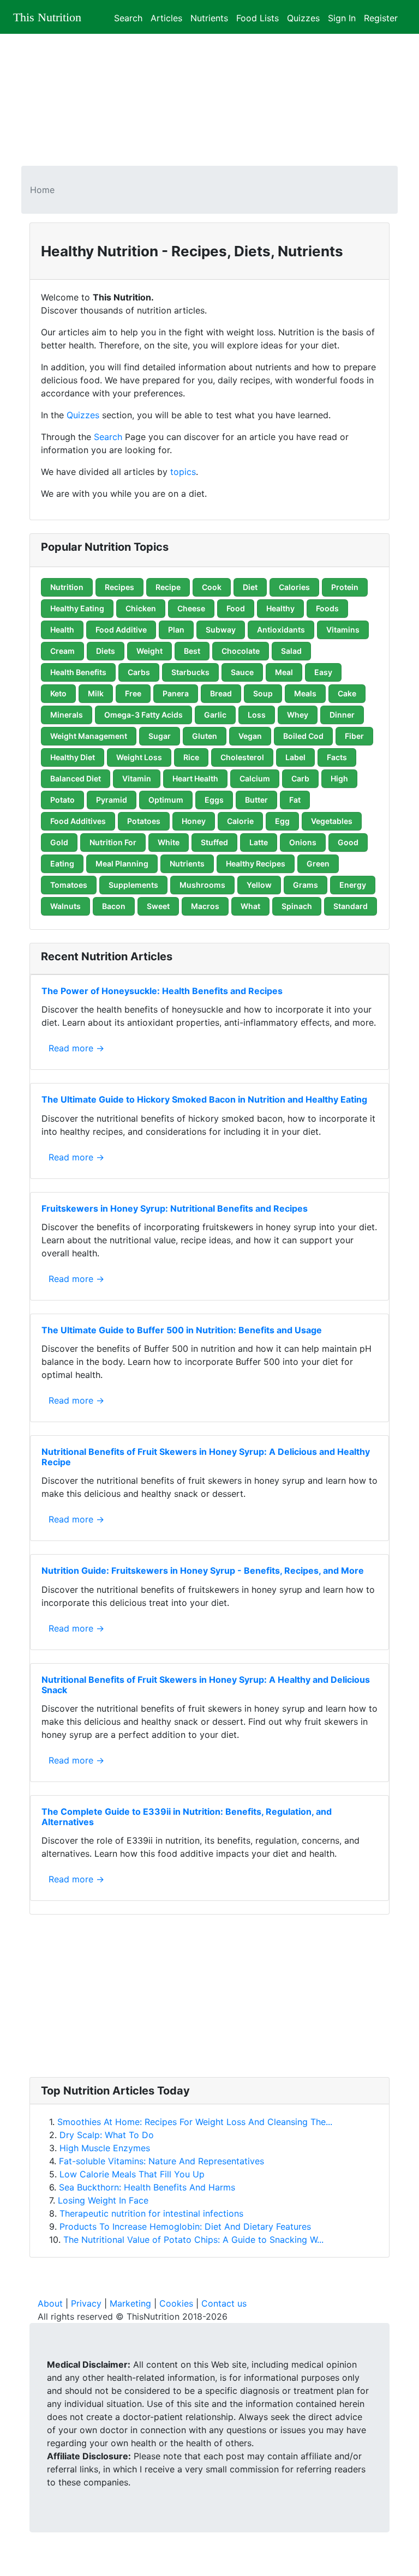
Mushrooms (202, 885)
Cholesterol (242, 757)
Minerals (67, 715)
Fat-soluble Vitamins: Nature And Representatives (161, 2161)
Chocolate (241, 651)
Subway (221, 630)
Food (236, 608)
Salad (291, 651)
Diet (250, 587)
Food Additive (121, 630)
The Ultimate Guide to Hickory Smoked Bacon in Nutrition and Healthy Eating (204, 1099)
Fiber (354, 736)
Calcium (255, 778)
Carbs (139, 672)
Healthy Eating (77, 608)
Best (192, 651)
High (339, 778)
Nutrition (67, 587)
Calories (294, 587)
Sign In (342, 17)
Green (318, 863)
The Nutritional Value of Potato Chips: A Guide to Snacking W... (193, 2240)
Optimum (166, 800)
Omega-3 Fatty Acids (143, 715)
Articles (166, 17)
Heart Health (195, 778)
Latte (259, 842)
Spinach (297, 906)
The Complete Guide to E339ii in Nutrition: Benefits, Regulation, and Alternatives (187, 1817)
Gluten (205, 736)
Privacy (86, 2303)
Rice (191, 757)
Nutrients (209, 17)
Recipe (168, 587)
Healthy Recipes (256, 863)
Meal (284, 672)
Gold (59, 842)
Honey (194, 821)
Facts (337, 757)
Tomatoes (69, 885)
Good (348, 842)
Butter (256, 800)
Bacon (114, 906)
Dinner (342, 715)
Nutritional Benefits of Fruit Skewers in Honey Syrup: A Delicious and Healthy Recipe (206, 1457)
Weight (149, 651)
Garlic (215, 715)
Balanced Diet (76, 778)
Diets (106, 651)
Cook (212, 587)
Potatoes (144, 821)
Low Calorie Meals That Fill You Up (132, 2174)
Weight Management (89, 736)
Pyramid (112, 800)
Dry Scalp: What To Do (107, 2135)
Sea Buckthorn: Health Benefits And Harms (147, 2187)
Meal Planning (122, 863)
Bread (221, 693)
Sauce (242, 672)
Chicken (141, 608)
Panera (176, 693)
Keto (58, 693)
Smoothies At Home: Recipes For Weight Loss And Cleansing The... (195, 2122)
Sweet (158, 906)
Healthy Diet (73, 757)
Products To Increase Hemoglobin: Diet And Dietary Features (185, 2226)
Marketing (130, 2303)
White (169, 842)
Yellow (259, 885)
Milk (96, 693)
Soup (263, 693)
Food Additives (78, 821)
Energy (353, 885)
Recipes (119, 587)
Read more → (76, 1048)
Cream (62, 651)
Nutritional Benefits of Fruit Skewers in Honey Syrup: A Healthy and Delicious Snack (206, 1685)
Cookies (176, 2303)
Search (128, 17)
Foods (327, 608)
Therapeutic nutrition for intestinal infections (151, 2213)
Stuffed (214, 842)
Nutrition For (113, 842)
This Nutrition (47, 17)
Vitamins (343, 630)
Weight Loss (139, 757)
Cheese (191, 608)
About (50, 2303)
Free (133, 693)
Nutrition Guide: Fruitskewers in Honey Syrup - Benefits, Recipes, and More (203, 1570)
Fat (295, 800)
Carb (300, 778)
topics (183, 472)
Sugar (160, 736)
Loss (257, 715)
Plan (176, 630)
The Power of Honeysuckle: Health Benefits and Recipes (162, 991)
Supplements (133, 885)
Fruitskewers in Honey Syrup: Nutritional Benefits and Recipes (175, 1208)
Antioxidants (281, 630)
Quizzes (303, 17)
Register (381, 17)
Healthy (280, 608)
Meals (305, 693)
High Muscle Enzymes (105, 2148)
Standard (351, 906)
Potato (62, 800)
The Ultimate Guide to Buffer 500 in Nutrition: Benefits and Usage (182, 1330)
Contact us (224, 2303)
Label (295, 757)
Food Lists (258, 17)
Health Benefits (78, 672)
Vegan (250, 736)
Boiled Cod (303, 736)
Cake (347, 693)
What (250, 906)
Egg (282, 821)
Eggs (214, 800)
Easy (323, 672)
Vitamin (137, 778)
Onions (303, 842)
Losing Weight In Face (103, 2200)
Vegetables (332, 821)
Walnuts (65, 906)
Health (62, 630)
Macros (205, 906)
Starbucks (190, 672)
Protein (345, 587)
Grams (306, 885)
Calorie (240, 821)
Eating (62, 863)
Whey (298, 715)
